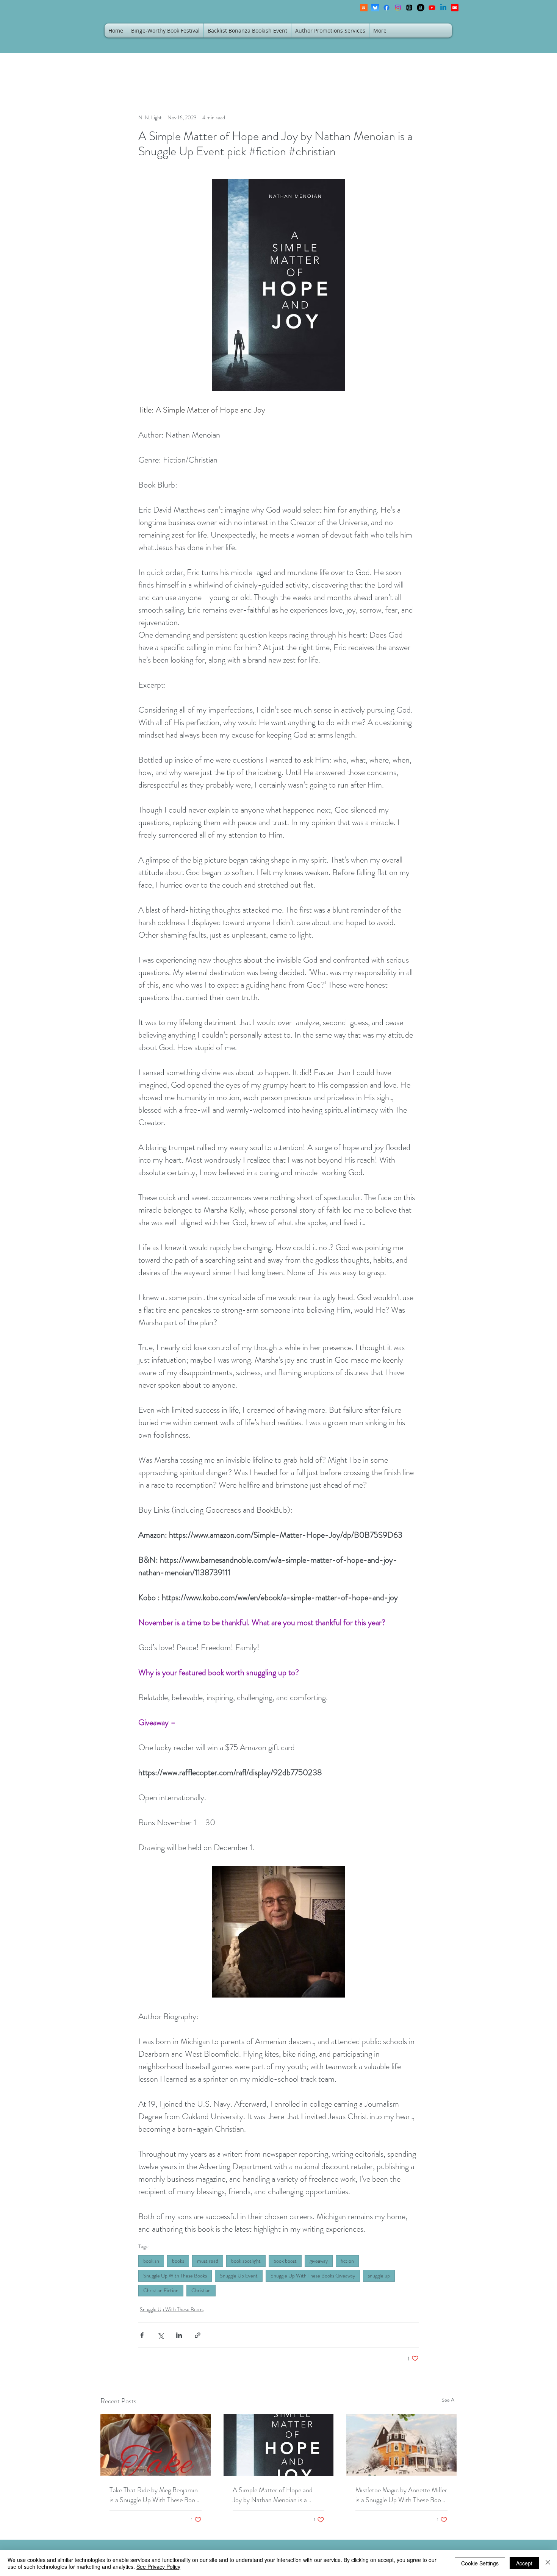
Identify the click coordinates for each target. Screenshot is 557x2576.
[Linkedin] (443, 8)
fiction (347, 2261)
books (178, 2261)
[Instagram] (398, 8)
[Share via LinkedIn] (179, 2335)
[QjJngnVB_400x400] (375, 8)
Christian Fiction (161, 2290)
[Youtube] (432, 8)
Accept (524, 2563)
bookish (151, 2261)
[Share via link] (198, 2335)
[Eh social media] (455, 8)
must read (208, 2261)
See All (449, 2400)
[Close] (548, 2563)
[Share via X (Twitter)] (160, 2335)
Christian (201, 2290)
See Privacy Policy (158, 2567)
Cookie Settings (480, 2563)
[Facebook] (386, 8)
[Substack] (364, 8)
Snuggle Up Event (239, 2276)
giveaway (319, 2261)
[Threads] (409, 8)
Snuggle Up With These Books (175, 2276)
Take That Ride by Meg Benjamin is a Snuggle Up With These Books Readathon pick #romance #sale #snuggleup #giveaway (155, 2495)
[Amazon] (421, 8)
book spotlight (246, 2261)
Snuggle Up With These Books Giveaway (313, 2276)
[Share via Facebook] (142, 2335)
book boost (285, 2261)
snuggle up (379, 2276)
